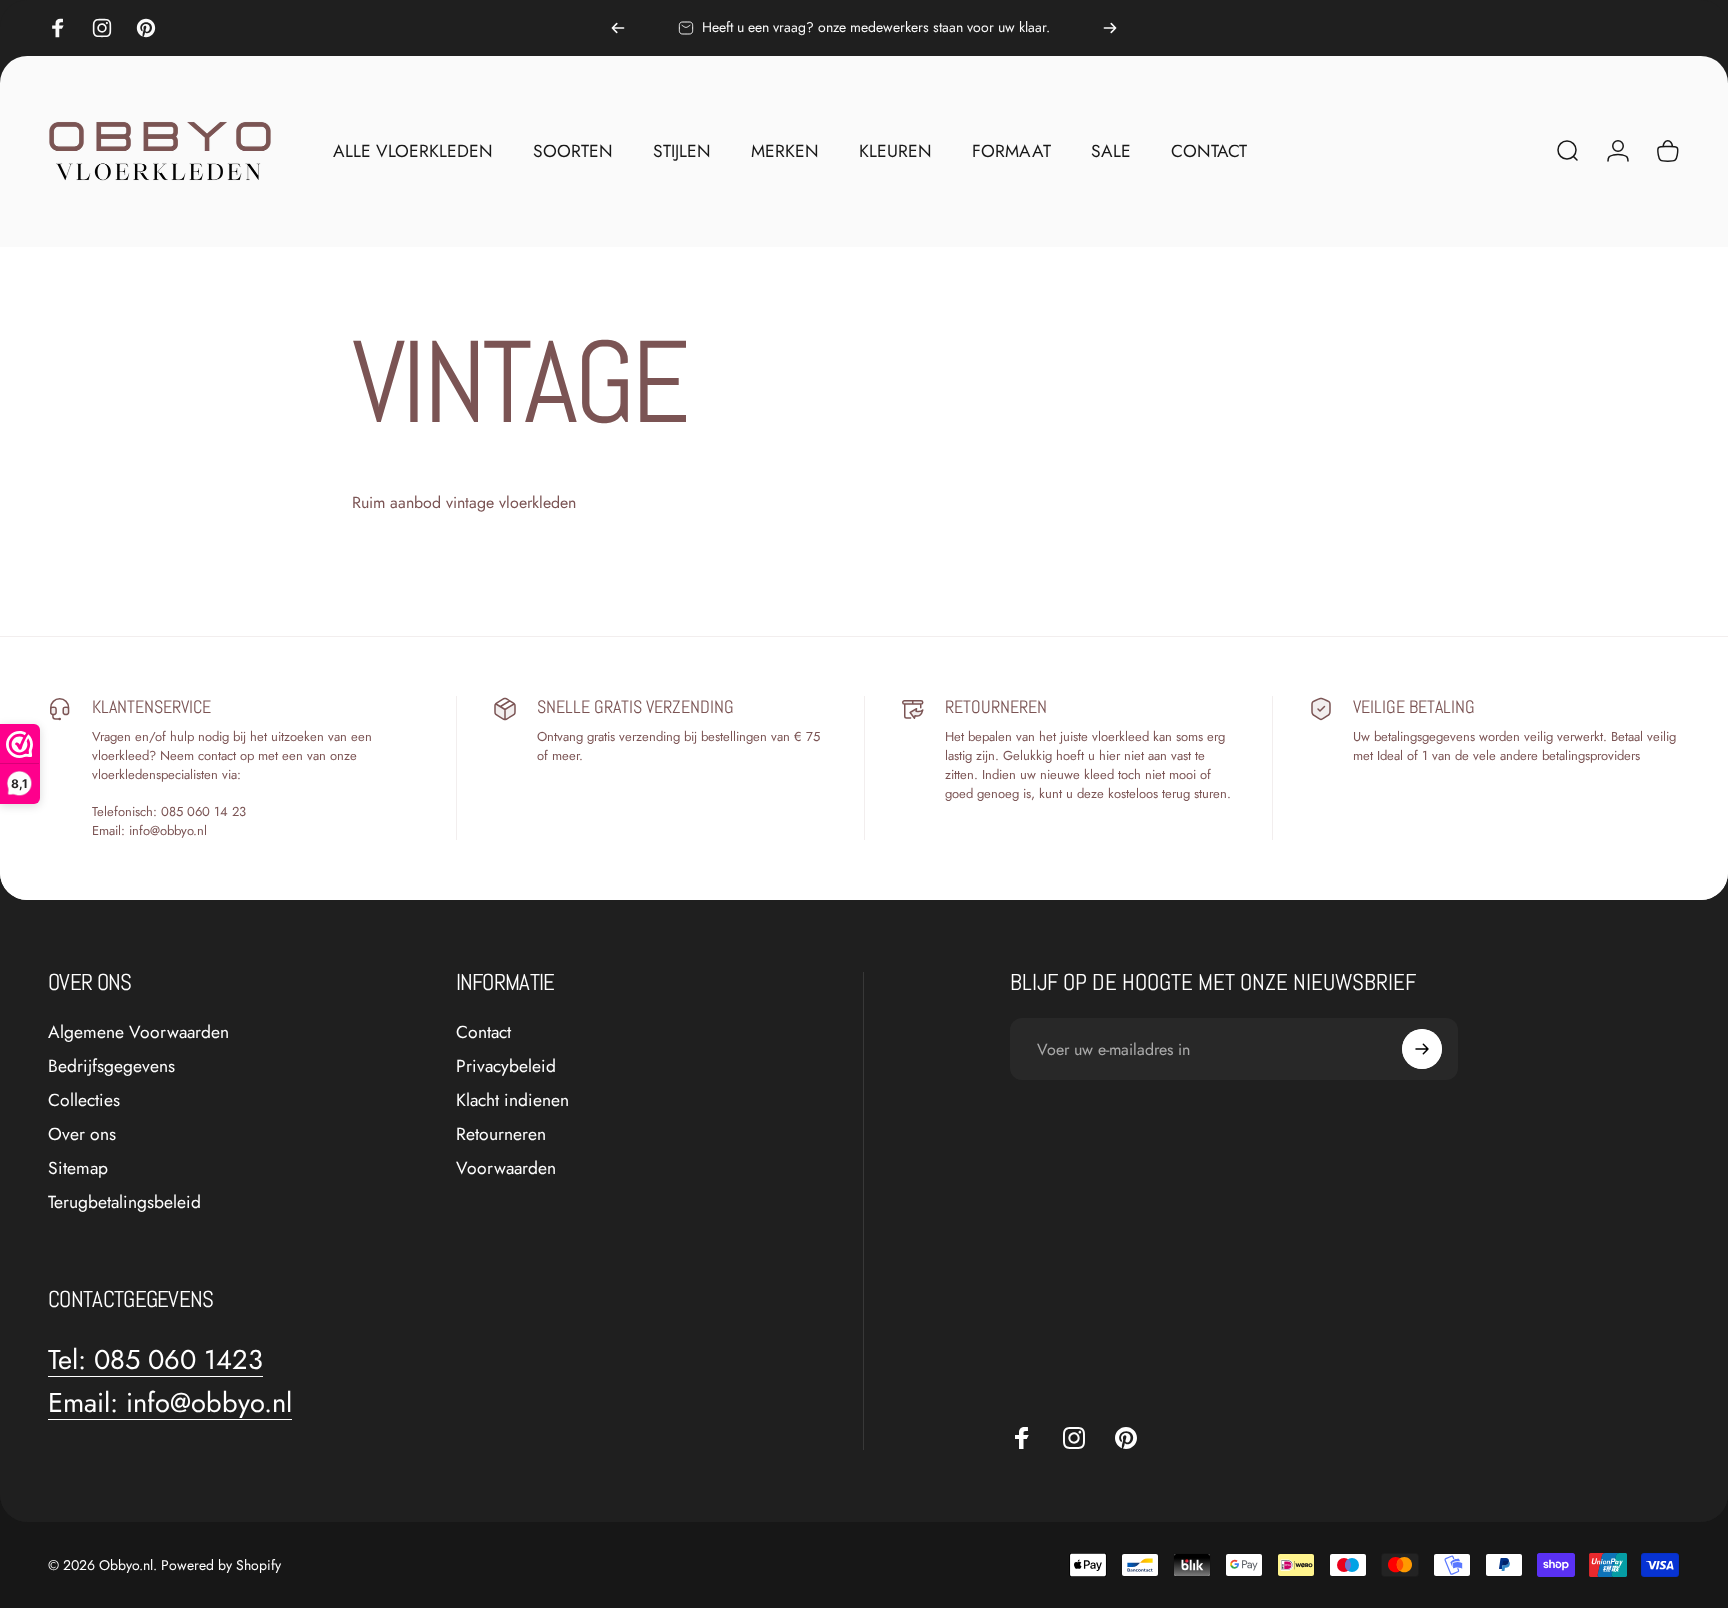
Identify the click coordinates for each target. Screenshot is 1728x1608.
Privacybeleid (506, 1067)
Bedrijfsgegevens (111, 1067)
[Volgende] (1110, 28)
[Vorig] (618, 28)
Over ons (82, 1135)
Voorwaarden (506, 1169)
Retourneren (501, 1135)
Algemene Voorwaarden (138, 1033)
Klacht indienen (512, 1101)
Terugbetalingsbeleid (124, 1203)
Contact (483, 1033)
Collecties (84, 1101)
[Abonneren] (1422, 1049)
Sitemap (78, 1169)
